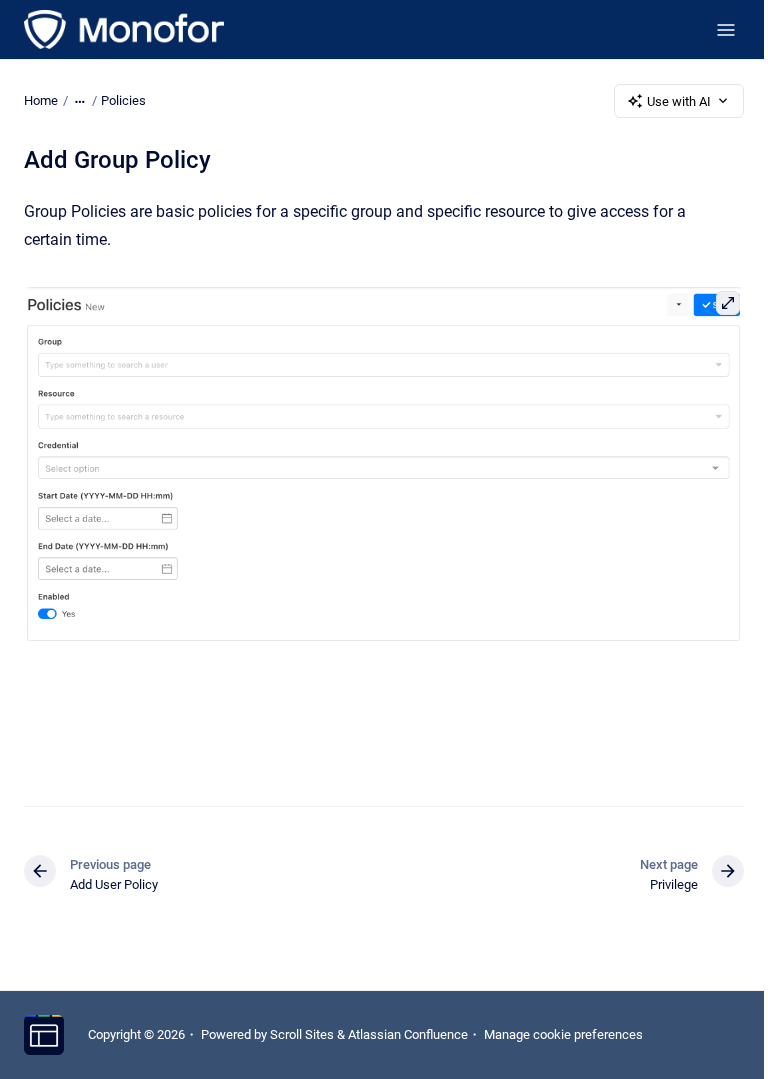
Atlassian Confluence (408, 1034)
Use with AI (679, 101)
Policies (123, 100)
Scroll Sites (302, 1034)
